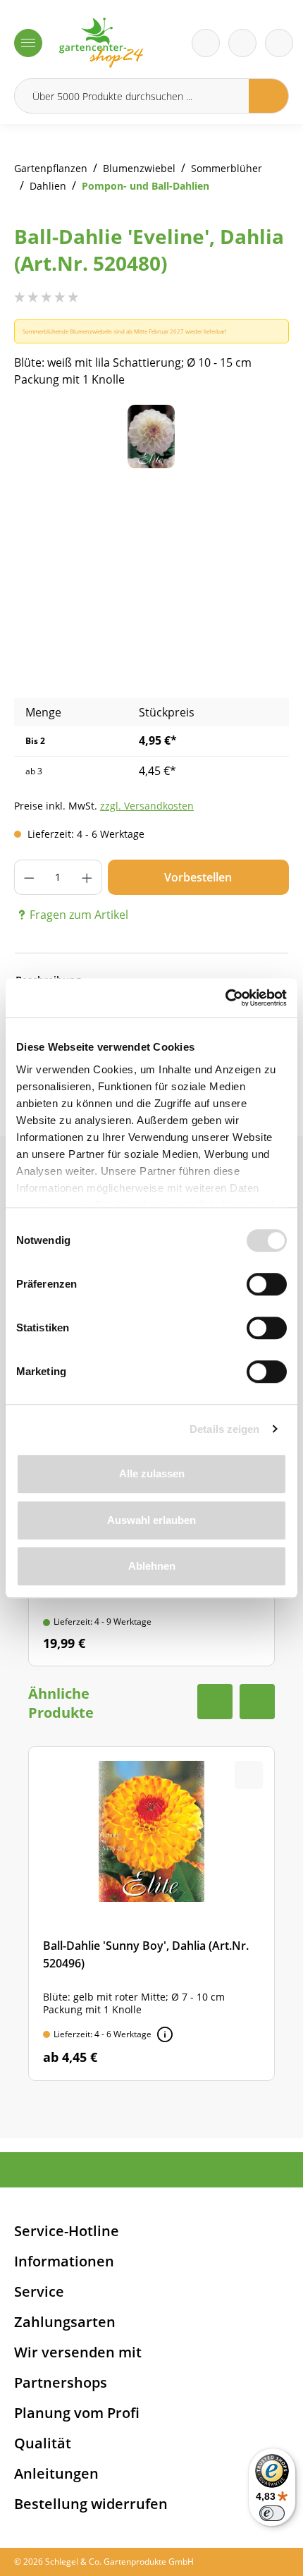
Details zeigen (224, 1429)
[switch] (267, 1284)
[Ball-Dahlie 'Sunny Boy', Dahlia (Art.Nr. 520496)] (151, 1913)
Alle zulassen (152, 1473)
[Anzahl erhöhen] (87, 877)
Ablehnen (152, 1566)
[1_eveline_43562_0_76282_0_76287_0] (151, 437)
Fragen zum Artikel (79, 915)
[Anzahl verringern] (29, 877)
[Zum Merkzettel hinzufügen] (261, 433)
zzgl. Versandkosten (147, 806)
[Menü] (28, 43)
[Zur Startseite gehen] (101, 43)
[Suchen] (269, 96)
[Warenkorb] (242, 43)
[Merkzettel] (206, 43)
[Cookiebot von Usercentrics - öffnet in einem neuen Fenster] (225, 998)
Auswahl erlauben (151, 1520)
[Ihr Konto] (279, 43)
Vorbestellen (198, 877)
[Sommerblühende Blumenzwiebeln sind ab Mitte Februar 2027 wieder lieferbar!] (165, 2034)
